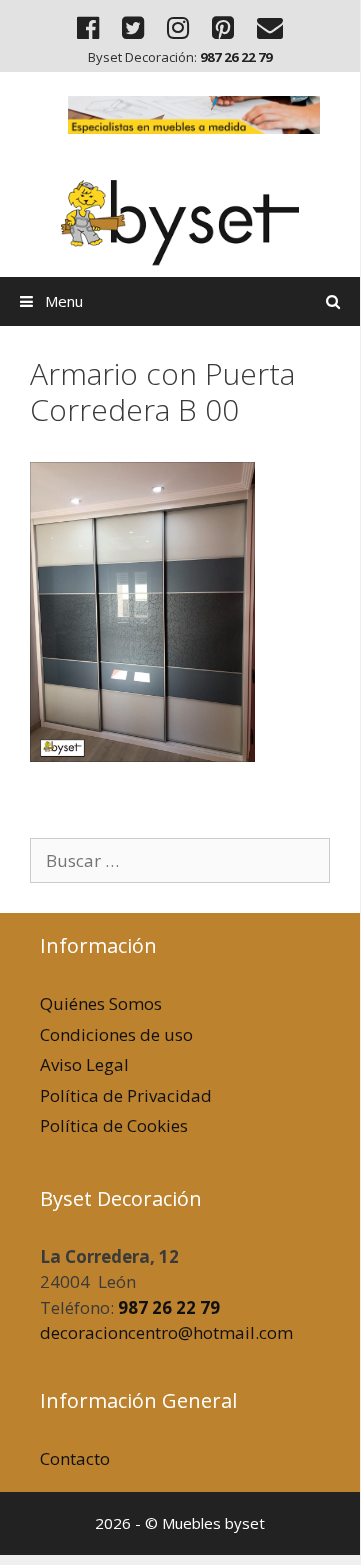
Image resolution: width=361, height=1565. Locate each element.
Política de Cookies (114, 1125)
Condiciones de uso (116, 1034)
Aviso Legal (84, 1064)
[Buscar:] (180, 860)
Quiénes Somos (101, 1003)
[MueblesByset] (180, 211)
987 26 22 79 (169, 1307)
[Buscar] (333, 301)
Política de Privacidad (126, 1095)
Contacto (75, 1458)
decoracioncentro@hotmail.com (166, 1332)
